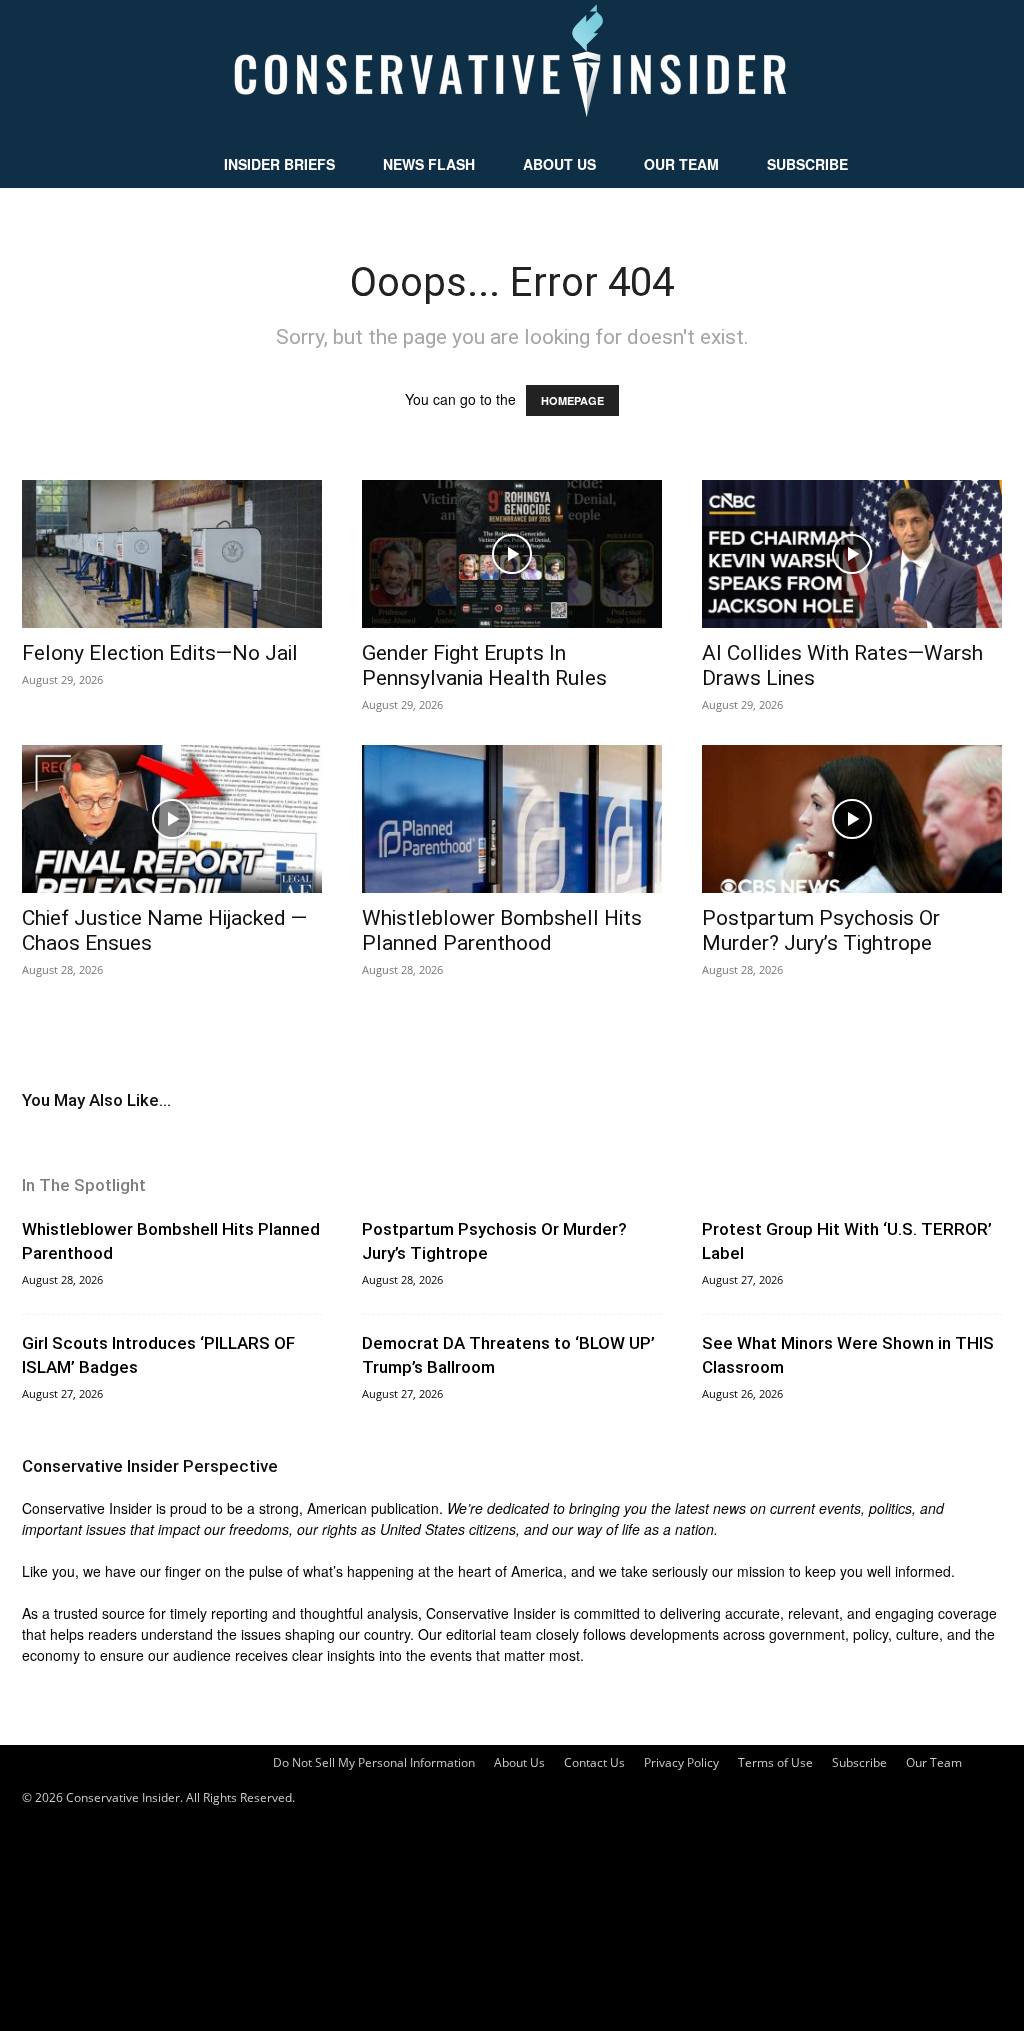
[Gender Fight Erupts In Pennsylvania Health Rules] (512, 554)
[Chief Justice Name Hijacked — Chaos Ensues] (172, 819)
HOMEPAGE (572, 400)
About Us (559, 164)
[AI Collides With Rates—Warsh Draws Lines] (852, 554)
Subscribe (807, 164)
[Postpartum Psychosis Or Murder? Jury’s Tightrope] (852, 819)
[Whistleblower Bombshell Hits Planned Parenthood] (512, 819)
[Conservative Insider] (512, 70)
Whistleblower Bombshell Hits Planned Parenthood (502, 930)
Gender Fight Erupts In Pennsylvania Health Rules (484, 665)
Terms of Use (775, 1762)
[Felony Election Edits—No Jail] (172, 554)
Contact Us (594, 1762)
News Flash (429, 164)
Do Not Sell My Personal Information (374, 1762)
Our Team (681, 164)
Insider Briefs (279, 164)
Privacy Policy (681, 1762)
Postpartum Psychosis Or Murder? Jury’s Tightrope (821, 930)
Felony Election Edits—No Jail (160, 653)
